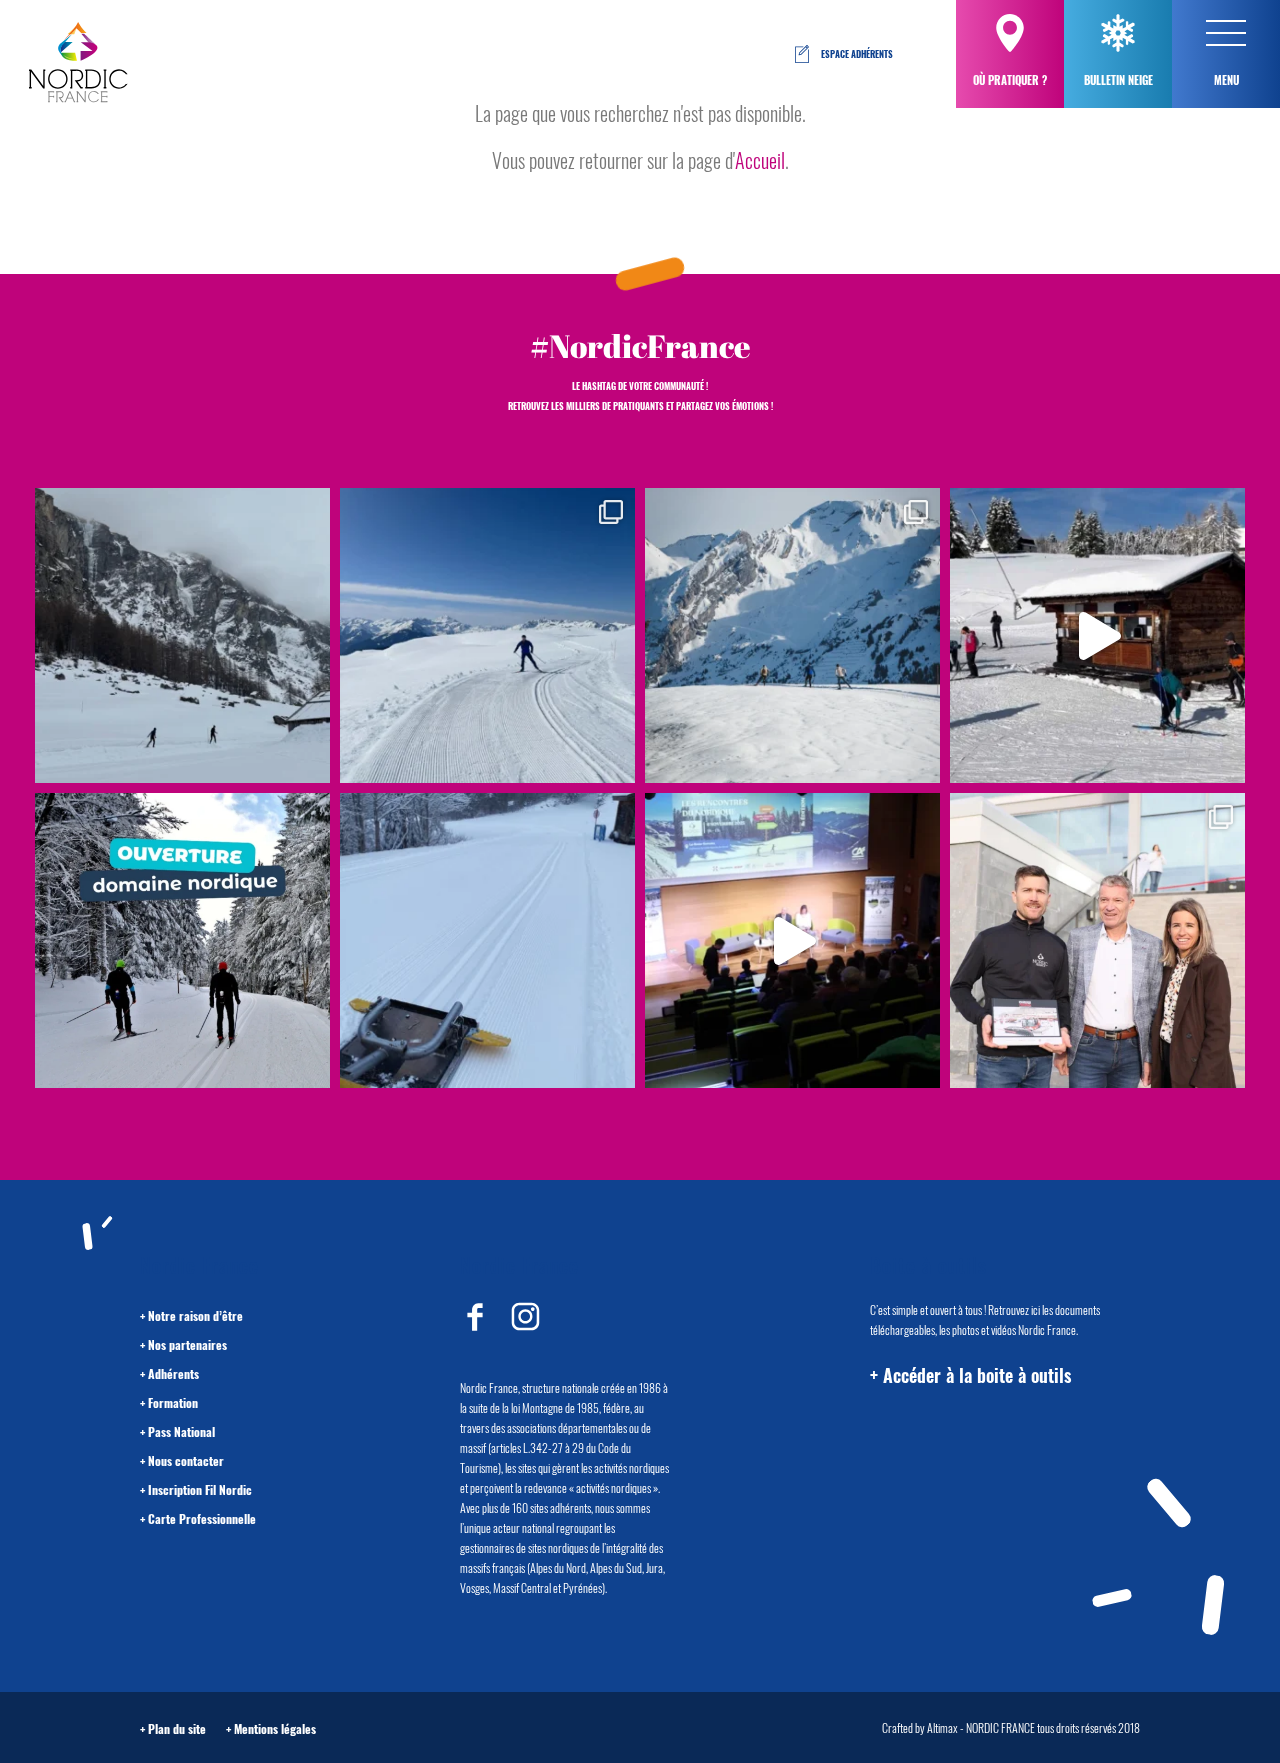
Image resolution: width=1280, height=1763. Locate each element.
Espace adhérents (857, 54)
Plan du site (177, 1728)
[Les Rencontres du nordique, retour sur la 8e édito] (792, 940)
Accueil (760, 160)
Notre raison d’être (195, 1315)
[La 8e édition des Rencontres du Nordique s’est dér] (1097, 940)
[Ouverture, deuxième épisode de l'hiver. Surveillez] (182, 940)
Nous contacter (186, 1460)
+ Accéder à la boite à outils (970, 1375)
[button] (1226, 33)
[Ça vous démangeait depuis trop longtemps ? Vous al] (487, 940)
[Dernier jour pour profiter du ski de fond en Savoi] (182, 635)
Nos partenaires (187, 1344)
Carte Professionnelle (202, 1518)
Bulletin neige (1118, 80)
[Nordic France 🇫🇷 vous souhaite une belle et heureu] (792, 635)
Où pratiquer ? (1010, 80)
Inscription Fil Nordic (200, 1489)
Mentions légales (275, 1728)
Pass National (181, 1431)
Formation (173, 1402)
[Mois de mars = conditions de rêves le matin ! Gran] (487, 635)
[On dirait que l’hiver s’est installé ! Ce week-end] (1097, 635)
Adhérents (173, 1373)
